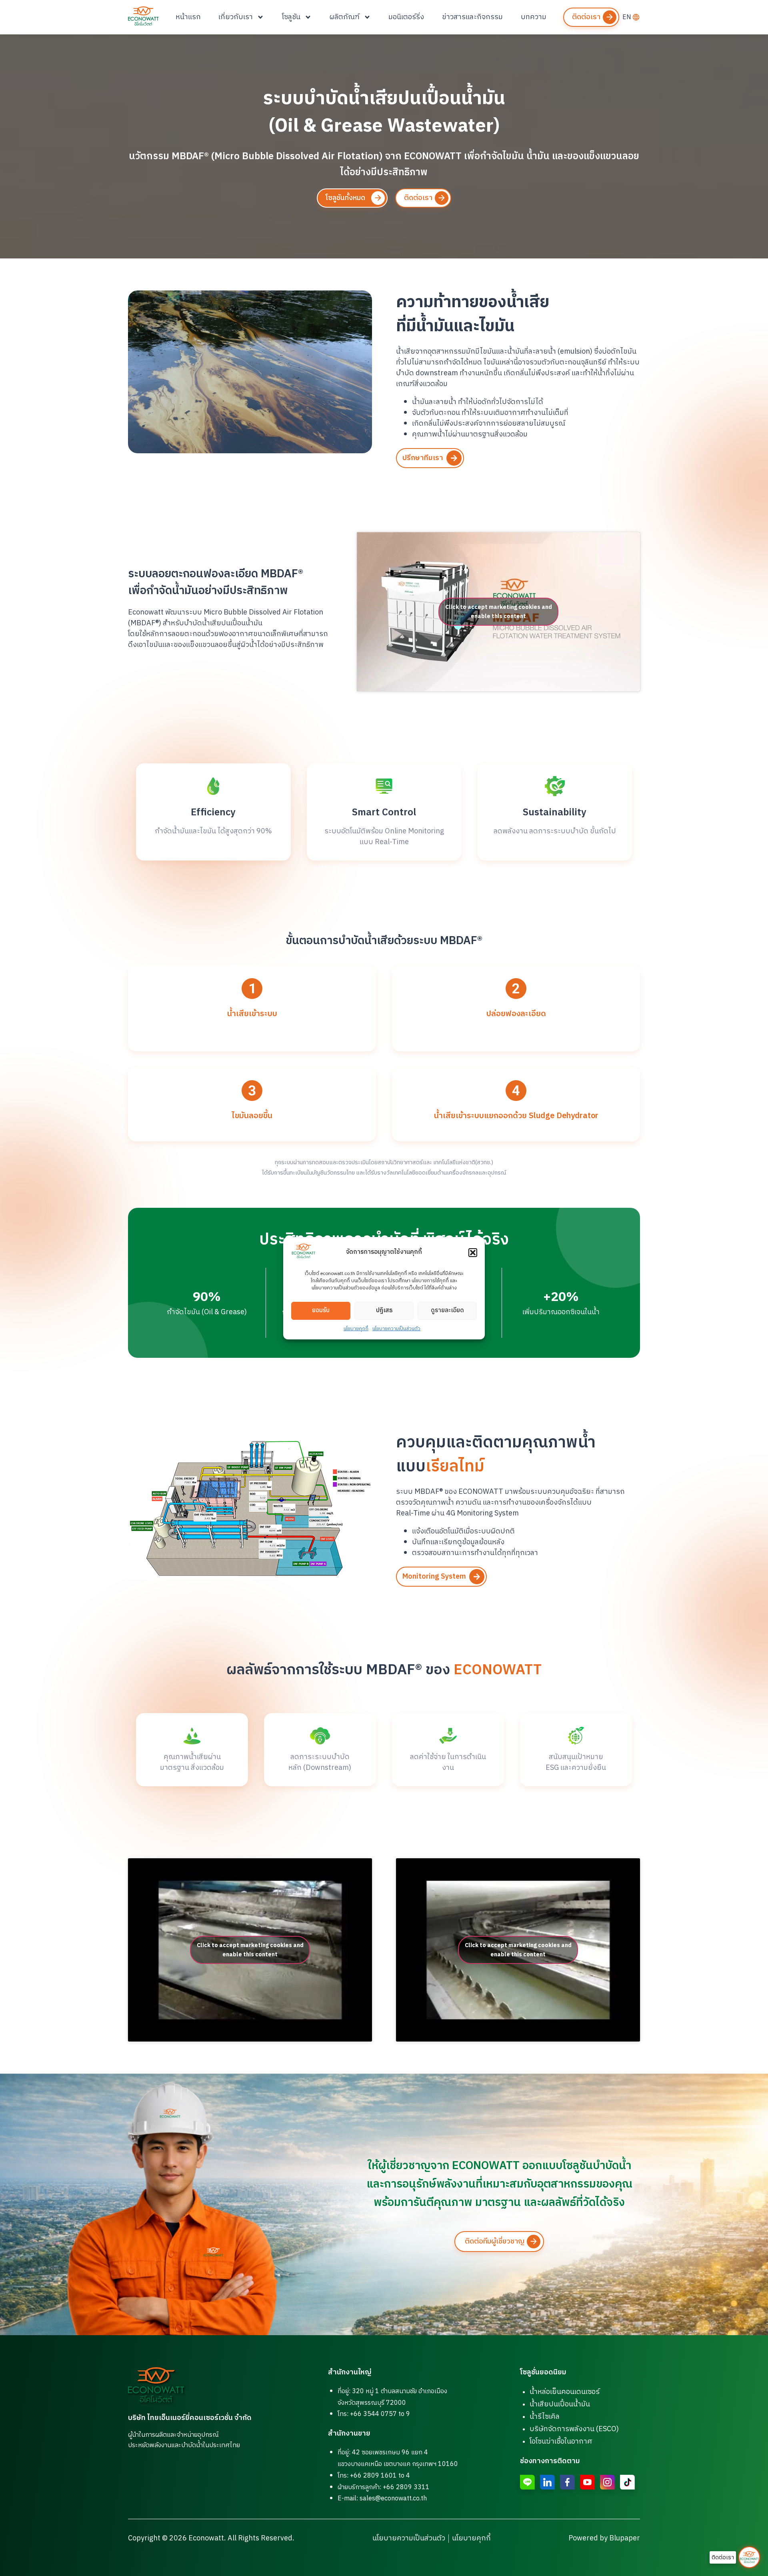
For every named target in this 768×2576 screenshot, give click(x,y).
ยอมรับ (321, 1310)
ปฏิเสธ (384, 1310)
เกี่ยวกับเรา (236, 17)
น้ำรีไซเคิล (545, 2417)
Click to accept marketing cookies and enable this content (499, 612)
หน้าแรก (188, 17)
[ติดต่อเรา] (749, 2557)
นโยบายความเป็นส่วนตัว (396, 1329)
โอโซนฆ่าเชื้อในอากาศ (561, 2442)
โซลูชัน (291, 17)
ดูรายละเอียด (447, 1310)
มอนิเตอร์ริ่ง (406, 17)
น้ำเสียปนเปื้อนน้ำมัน (560, 2404)
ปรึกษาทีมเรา (423, 458)
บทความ (534, 17)
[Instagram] (607, 2482)
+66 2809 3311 (406, 2487)
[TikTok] (627, 2482)
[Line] (527, 2482)
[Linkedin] (547, 2482)
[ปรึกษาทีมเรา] (454, 458)
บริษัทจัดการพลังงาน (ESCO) (574, 2429)
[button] (473, 1253)
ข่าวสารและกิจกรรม (472, 17)
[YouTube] (587, 2482)
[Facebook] (567, 2482)
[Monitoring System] (477, 1577)
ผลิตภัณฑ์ (345, 17)
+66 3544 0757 (373, 2414)
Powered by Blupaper (604, 2538)
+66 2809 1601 (373, 2476)
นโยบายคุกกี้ (356, 1329)
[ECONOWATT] (143, 16)
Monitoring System (434, 1577)
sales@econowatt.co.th (393, 2499)
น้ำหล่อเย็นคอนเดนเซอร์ (565, 2392)
